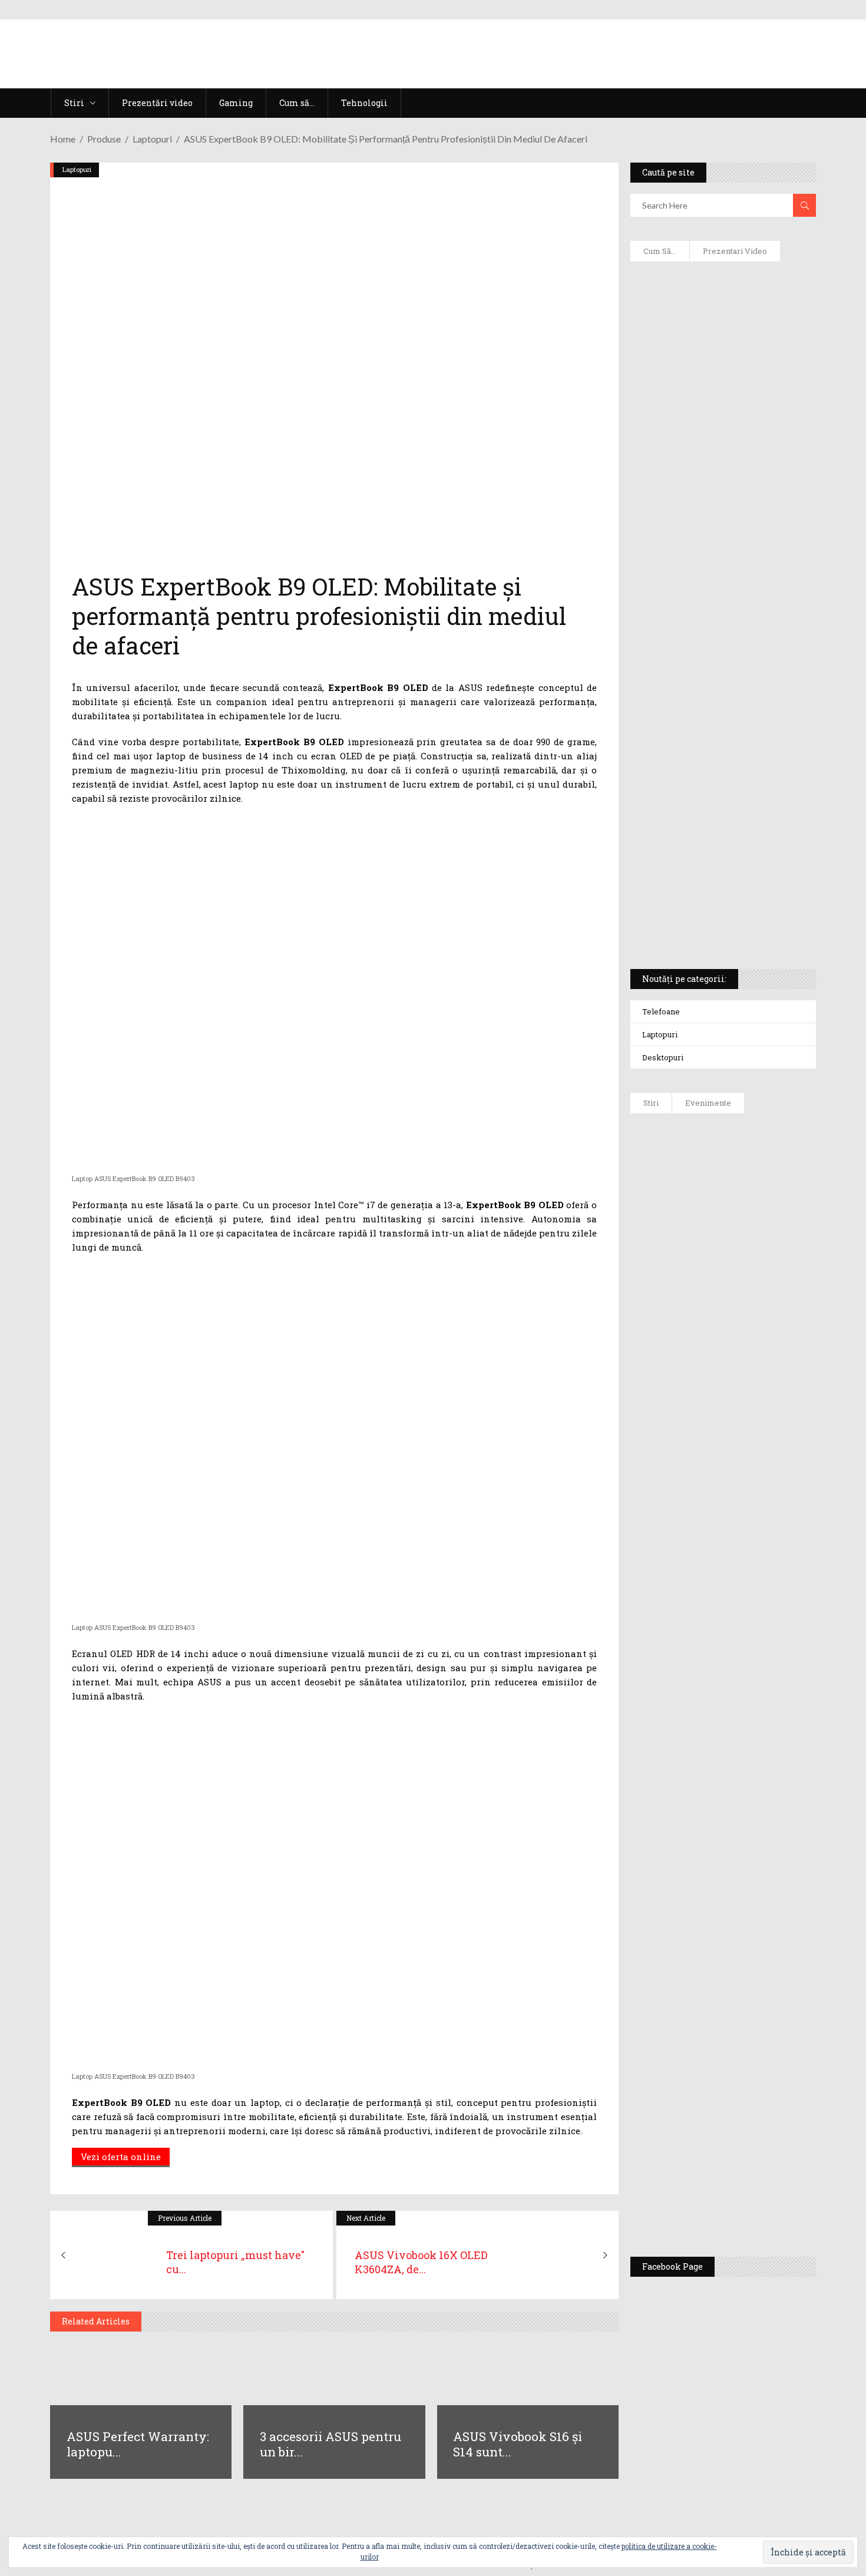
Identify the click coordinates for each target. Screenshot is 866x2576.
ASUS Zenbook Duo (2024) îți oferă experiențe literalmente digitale (722, 289)
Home (63, 139)
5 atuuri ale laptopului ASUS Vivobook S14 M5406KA (712, 861)
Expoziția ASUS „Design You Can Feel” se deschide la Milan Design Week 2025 (754, 2193)
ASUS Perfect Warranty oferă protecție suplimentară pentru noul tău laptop (752, 1483)
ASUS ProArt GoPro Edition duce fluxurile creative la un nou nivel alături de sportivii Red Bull (757, 1165)
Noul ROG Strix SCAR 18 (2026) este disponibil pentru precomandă (758, 1312)
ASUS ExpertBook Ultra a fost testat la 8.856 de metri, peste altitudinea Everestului (756, 1391)
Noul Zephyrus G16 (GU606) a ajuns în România (756, 1244)
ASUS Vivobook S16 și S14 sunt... (518, 2444)
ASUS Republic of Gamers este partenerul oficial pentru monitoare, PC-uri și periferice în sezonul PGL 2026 (757, 1792)
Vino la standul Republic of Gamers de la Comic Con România (751, 2107)
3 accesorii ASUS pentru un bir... (330, 2444)
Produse (104, 139)
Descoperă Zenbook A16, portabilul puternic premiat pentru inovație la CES (710, 619)
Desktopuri (663, 1057)
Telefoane (661, 1011)
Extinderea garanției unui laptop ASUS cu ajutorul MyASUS (721, 513)
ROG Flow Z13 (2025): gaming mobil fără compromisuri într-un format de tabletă (721, 743)
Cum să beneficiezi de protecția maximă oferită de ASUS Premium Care (722, 395)
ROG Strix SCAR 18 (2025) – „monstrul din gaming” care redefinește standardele (709, 917)
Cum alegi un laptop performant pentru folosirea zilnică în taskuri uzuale (720, 457)
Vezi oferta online (121, 2157)
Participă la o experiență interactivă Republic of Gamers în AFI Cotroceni (748, 2016)
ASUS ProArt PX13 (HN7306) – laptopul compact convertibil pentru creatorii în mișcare (713, 805)
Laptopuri (152, 139)
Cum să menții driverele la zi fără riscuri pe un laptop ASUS (721, 563)
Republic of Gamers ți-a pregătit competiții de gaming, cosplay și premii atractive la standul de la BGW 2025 (758, 1907)
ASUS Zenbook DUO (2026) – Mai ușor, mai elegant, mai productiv (755, 1568)
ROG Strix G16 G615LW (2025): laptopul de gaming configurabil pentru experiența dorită (720, 681)
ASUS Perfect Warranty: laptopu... (138, 2444)
